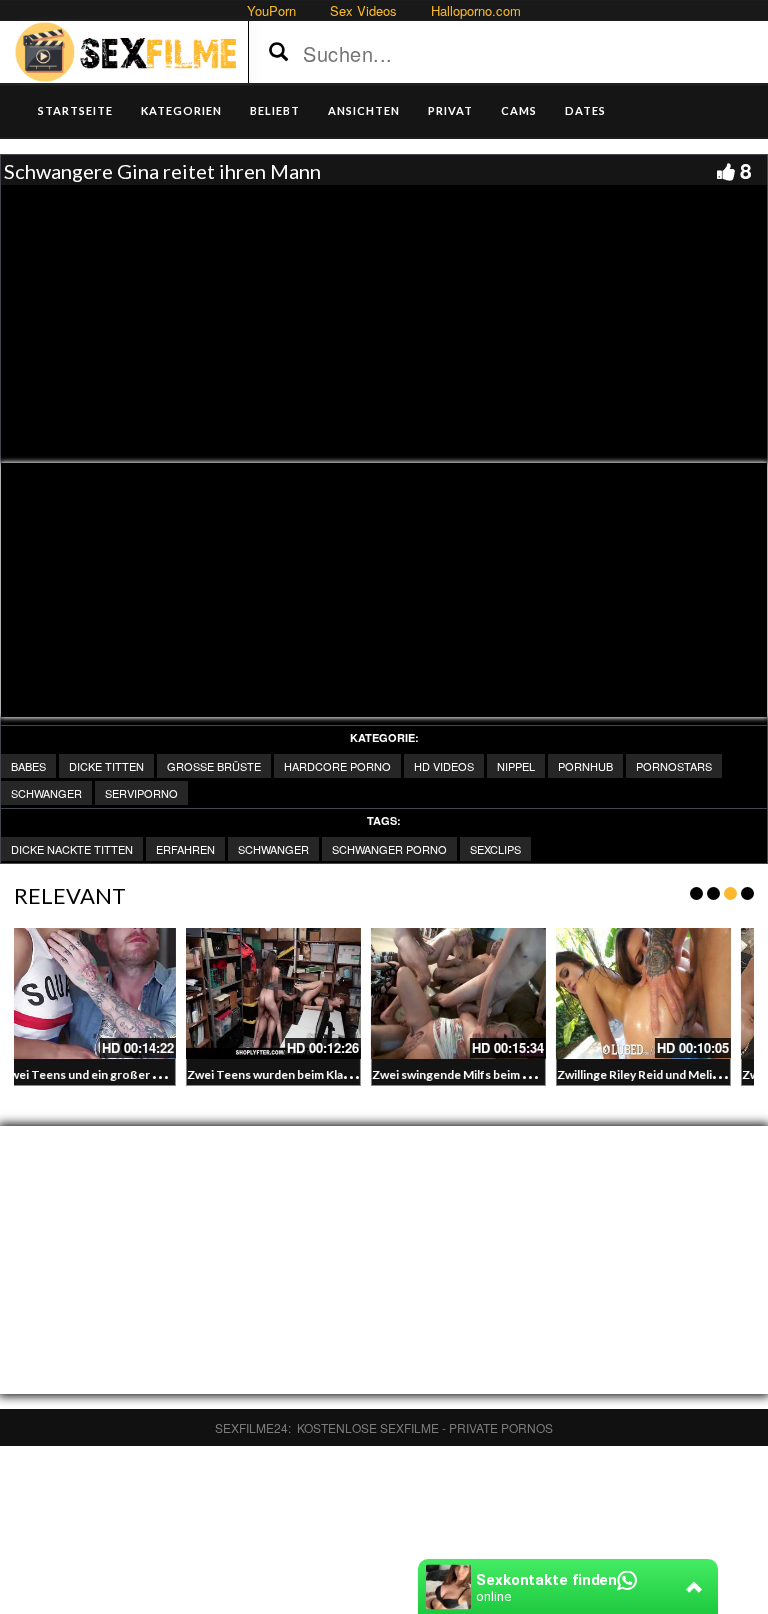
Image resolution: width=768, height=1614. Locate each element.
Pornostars (674, 766)
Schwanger (46, 793)
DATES (585, 110)
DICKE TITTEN (106, 766)
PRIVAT (450, 110)
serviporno (141, 793)
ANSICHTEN (364, 110)
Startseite (75, 110)
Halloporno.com (476, 10)
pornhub (585, 766)
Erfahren (185, 849)
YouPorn (271, 10)
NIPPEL (516, 766)
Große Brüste (214, 766)
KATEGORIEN (181, 110)
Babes (28, 766)
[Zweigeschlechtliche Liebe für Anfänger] (511, 993)
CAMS (519, 110)
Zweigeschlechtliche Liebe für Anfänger (535, 1074)
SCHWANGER (273, 849)
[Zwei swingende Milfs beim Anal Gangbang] (141, 993)
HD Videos (444, 766)
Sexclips (495, 849)
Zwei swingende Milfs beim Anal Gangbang (171, 1074)
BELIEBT (275, 110)
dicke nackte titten (72, 849)
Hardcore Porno (337, 766)
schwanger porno (389, 849)
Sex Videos (363, 10)
